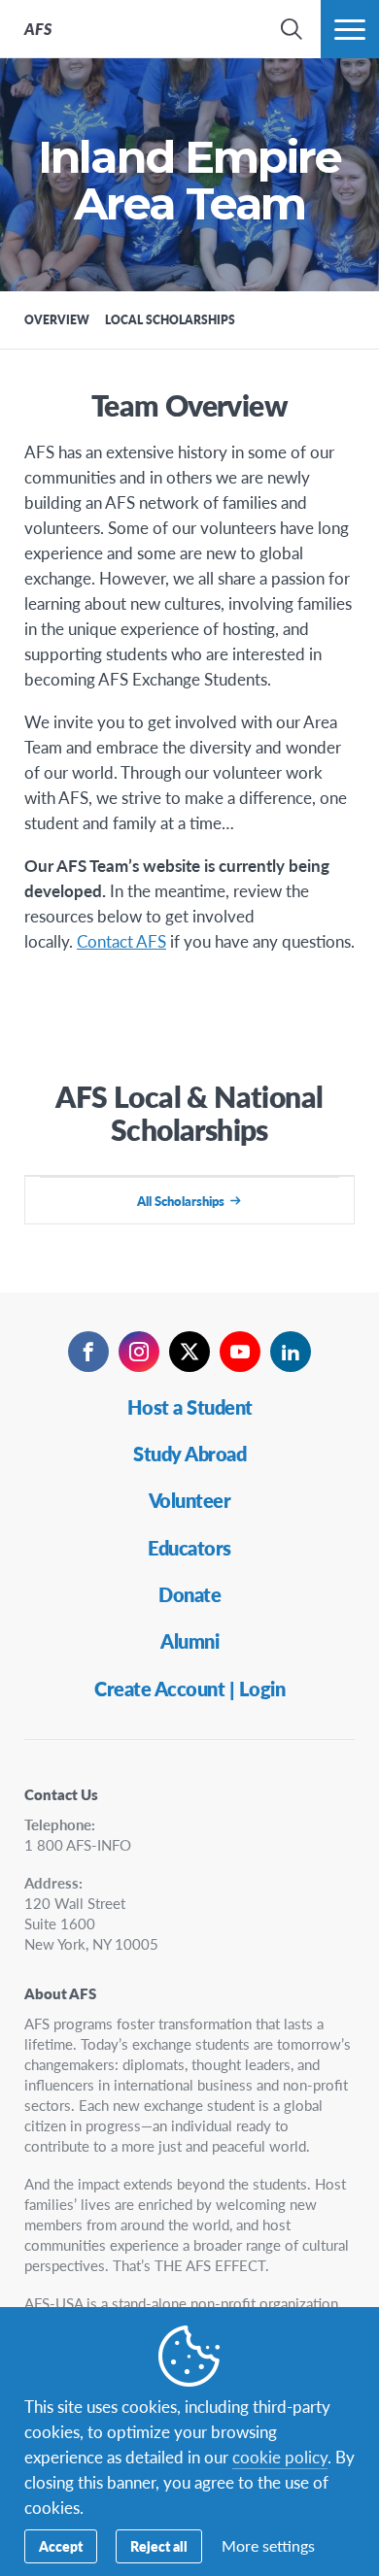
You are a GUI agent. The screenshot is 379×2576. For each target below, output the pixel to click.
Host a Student (190, 1407)
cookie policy (280, 2457)
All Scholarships (181, 1201)
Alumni (189, 1641)
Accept (61, 2546)
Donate (189, 1594)
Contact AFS (121, 941)
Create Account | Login (189, 1689)
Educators (189, 1548)
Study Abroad (189, 1454)
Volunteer (190, 1500)
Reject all (159, 2546)
